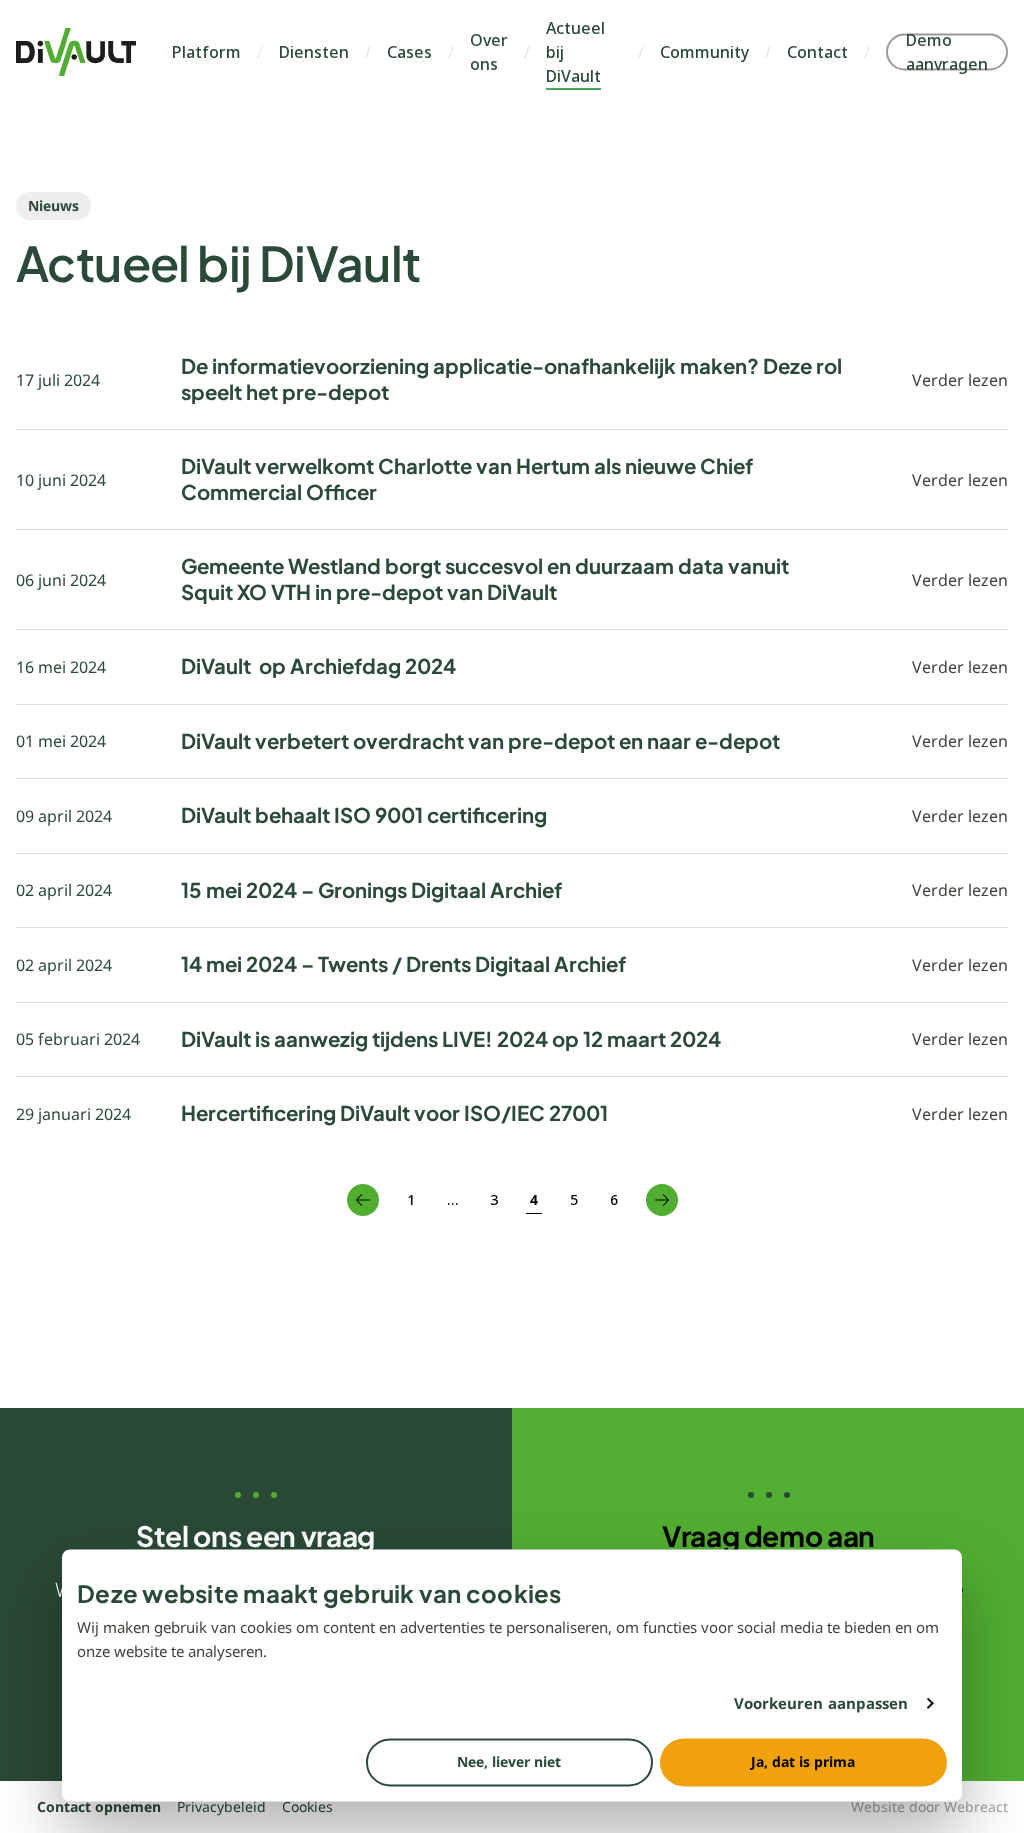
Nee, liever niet (509, 1761)
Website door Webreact (929, 1806)
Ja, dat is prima (803, 1761)
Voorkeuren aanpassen (821, 1704)
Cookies (307, 1806)
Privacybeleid (221, 1806)
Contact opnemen (99, 1806)
